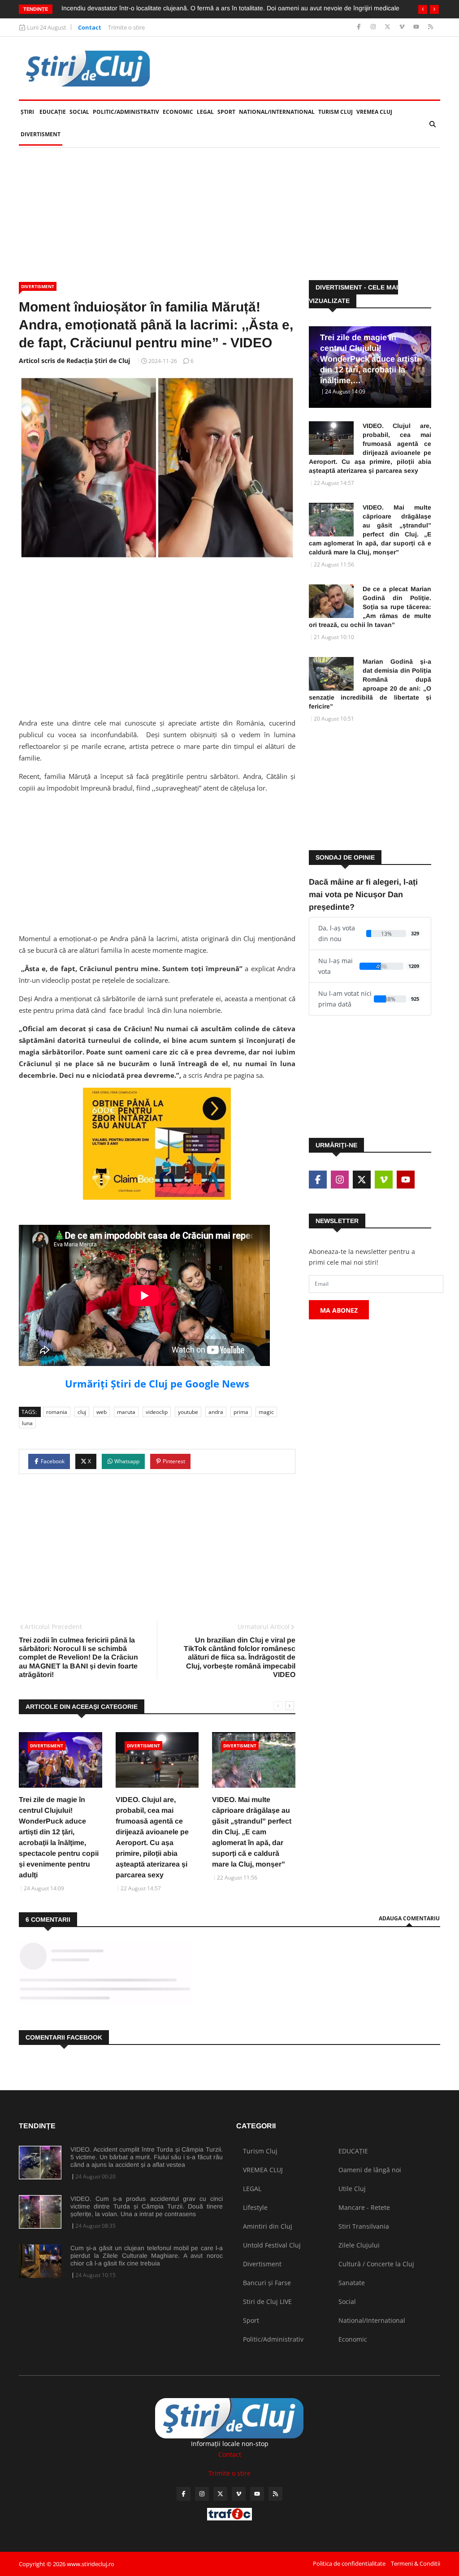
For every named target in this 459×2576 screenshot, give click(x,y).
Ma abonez (339, 1310)
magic (266, 1412)
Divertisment (41, 134)
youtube (188, 1412)
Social (79, 112)
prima (241, 1412)
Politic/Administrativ (126, 112)
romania (57, 1412)
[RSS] (431, 27)
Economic (178, 112)
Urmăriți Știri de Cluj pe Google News (157, 1383)
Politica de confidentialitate (349, 2563)
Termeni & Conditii (416, 2563)
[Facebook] (360, 27)
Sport (226, 112)
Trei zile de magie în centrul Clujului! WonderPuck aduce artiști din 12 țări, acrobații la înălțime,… (370, 359)
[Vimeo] (403, 27)
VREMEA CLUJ (374, 112)
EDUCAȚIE (54, 112)
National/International (277, 112)
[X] (388, 27)
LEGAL (205, 112)
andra (216, 1412)
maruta (126, 1412)
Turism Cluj (336, 112)
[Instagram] (374, 27)
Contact (90, 27)
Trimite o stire (126, 27)
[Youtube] (417, 27)
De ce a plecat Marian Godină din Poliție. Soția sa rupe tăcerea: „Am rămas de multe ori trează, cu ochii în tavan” (370, 607)
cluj (82, 1412)
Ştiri (27, 112)
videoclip (157, 1412)
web (102, 1412)
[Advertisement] (229, 214)
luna (27, 1423)
